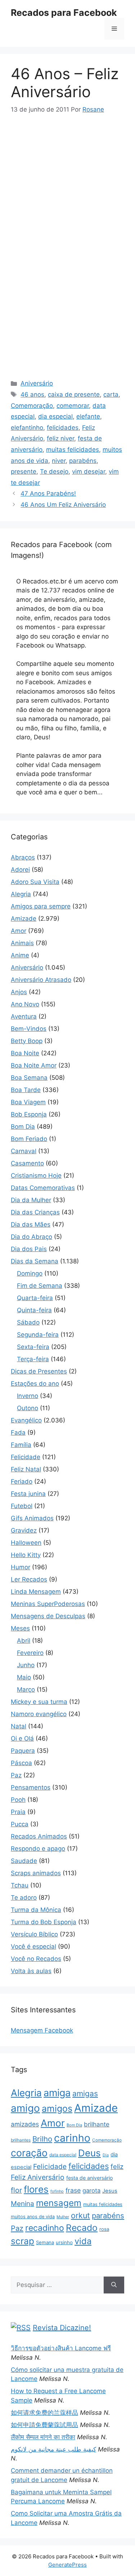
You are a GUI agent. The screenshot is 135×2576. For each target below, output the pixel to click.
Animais (22, 943)
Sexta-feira (33, 1347)
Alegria (21, 894)
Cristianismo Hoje (36, 1176)
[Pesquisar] (114, 2285)
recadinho (45, 2228)
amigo (25, 2108)
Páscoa (21, 1763)
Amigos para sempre (41, 906)
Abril (24, 1641)
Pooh (18, 1800)
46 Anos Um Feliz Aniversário (63, 505)
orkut (80, 2215)
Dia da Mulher (31, 1200)
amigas (85, 2094)
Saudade (24, 1861)
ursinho (64, 2242)
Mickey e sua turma (39, 1702)
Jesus (110, 2191)
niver (59, 461)
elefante (88, 416)
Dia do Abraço (31, 1237)
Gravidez (24, 1530)
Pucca (20, 1824)
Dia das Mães (31, 1224)
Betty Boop (27, 1041)
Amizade (24, 919)
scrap (22, 2241)
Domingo (30, 1273)
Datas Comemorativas (43, 1188)
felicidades (63, 428)
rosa (104, 2229)
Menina (22, 2204)
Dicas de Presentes (39, 1371)
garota (91, 2191)
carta (111, 394)
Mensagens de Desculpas (48, 1616)
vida (83, 2241)
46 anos (32, 394)
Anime (20, 955)
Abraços (23, 857)
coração (29, 2153)
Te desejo (54, 472)
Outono (28, 1408)
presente (24, 472)
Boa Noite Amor (34, 1065)
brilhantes (21, 2140)
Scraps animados (36, 1873)
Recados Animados (39, 1836)
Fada (18, 1433)
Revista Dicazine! (62, 2328)
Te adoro (24, 1898)
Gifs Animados (32, 1518)
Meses (20, 1628)
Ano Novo (25, 1004)
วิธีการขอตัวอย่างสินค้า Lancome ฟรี (61, 2348)
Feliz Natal (26, 1469)
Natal (19, 1726)
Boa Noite (25, 1053)
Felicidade (26, 1457)
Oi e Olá (22, 1738)
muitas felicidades (73, 450)
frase (73, 2190)
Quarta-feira (35, 1298)
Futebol (22, 1506)
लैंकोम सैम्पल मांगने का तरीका (43, 2437)
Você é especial (33, 1946)
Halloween (26, 1543)
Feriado (22, 1481)
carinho (72, 2138)
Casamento (27, 1163)
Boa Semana (29, 1078)
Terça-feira (33, 1359)
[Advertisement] (71, 178)
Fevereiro (30, 1653)
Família (21, 1445)
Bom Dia (23, 1127)
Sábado (28, 1322)
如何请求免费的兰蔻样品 (44, 2413)
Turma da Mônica (36, 1910)
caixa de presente (74, 394)
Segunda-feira (38, 1335)
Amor (19, 931)
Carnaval (24, 1151)
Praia (18, 1812)
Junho (26, 1665)
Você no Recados (36, 1959)
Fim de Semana (40, 1286)
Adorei (20, 870)
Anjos (19, 992)
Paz (16, 1775)
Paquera (23, 1751)
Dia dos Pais (29, 1249)
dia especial (55, 416)
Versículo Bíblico (34, 1934)
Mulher (63, 2217)
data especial (63, 2155)
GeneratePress (67, 2565)
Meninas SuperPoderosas (48, 1604)
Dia (106, 2155)
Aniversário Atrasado (41, 980)
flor (16, 2190)
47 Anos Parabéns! (48, 493)
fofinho (57, 2191)
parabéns (83, 461)
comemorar (73, 406)
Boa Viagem (28, 1102)
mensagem (59, 2203)
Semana (45, 2242)
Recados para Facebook (64, 13)
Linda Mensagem (36, 1592)
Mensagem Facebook (42, 2030)
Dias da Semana (35, 1261)
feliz (117, 2166)
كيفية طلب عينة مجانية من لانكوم (53, 2449)
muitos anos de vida (33, 2217)
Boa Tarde (26, 1090)
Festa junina (28, 1494)
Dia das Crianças (35, 1212)
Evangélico (26, 1420)
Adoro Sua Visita (35, 882)
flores (36, 2189)
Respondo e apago (38, 1849)
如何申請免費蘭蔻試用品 (44, 2425)
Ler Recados (29, 1579)
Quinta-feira (34, 1310)
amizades (25, 2124)
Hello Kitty (26, 1555)
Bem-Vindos (29, 1029)
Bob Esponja (29, 1114)
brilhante (97, 2124)
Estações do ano (35, 1384)
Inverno (28, 1396)
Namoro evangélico (39, 1714)
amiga (57, 2093)
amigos (57, 2108)
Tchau (20, 1885)
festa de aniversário (89, 2178)
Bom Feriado (29, 1139)
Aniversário (37, 383)
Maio (24, 1677)
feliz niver (60, 438)
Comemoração (32, 406)
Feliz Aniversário (38, 2177)
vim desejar (89, 472)
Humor (21, 1567)
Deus (89, 2153)
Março (26, 1689)
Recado (82, 2228)
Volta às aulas (31, 1971)
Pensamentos (31, 1787)
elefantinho (27, 428)
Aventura (24, 1016)
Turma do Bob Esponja (44, 1922)
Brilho (42, 2139)
